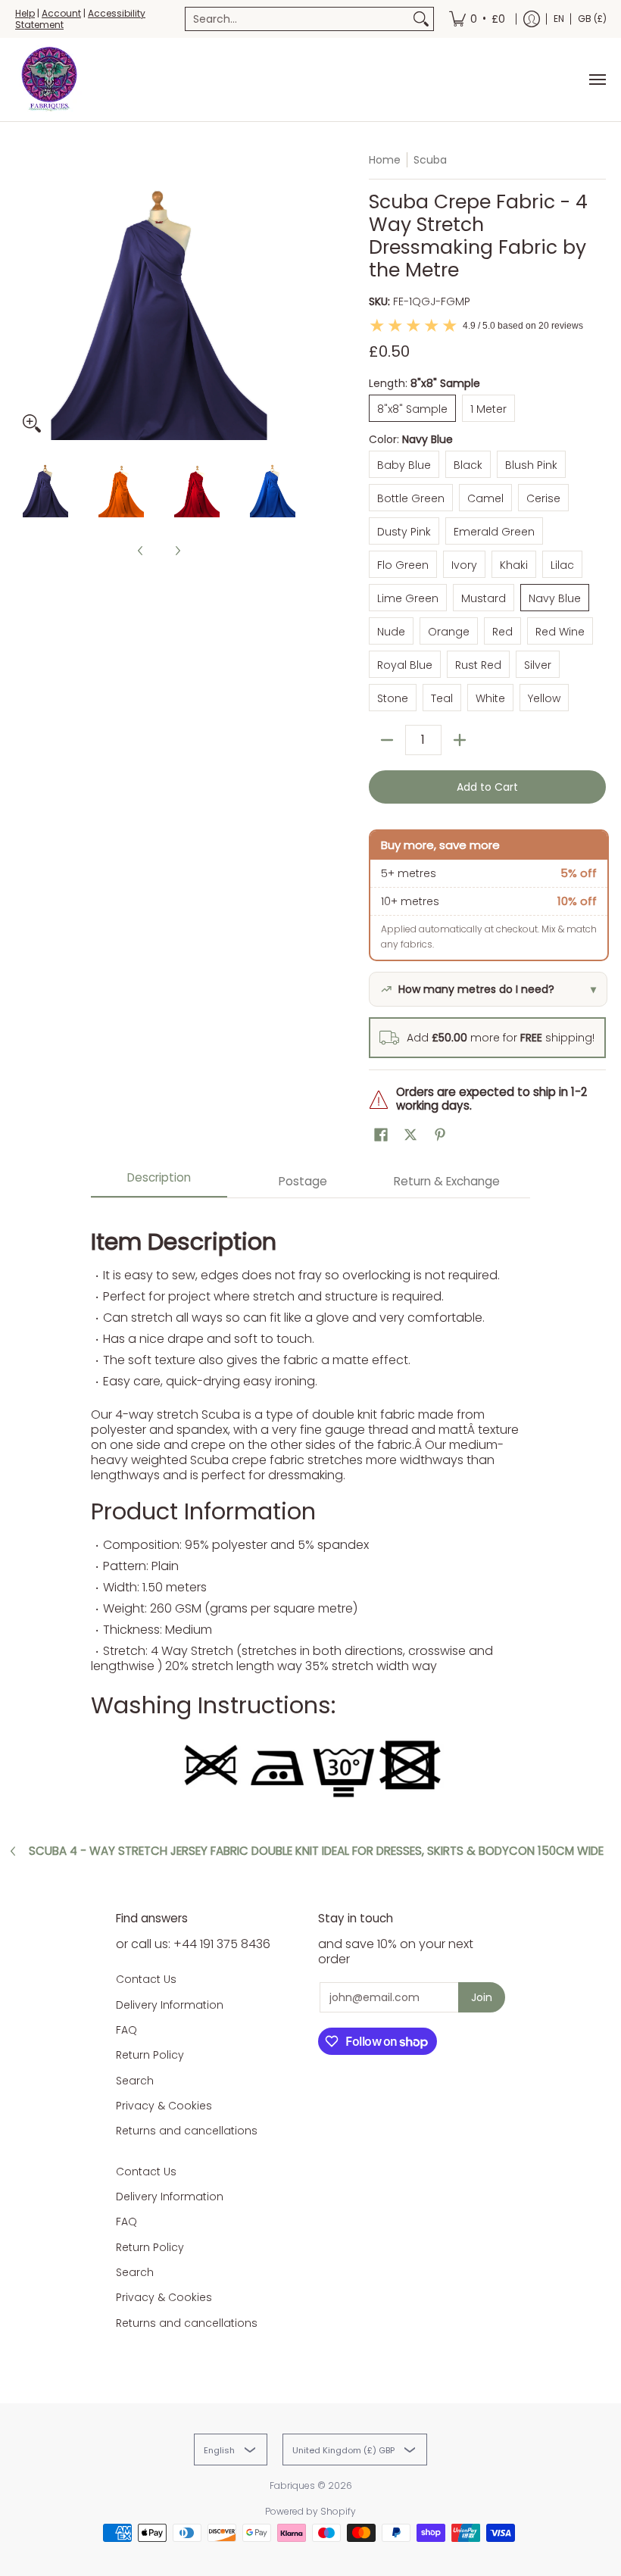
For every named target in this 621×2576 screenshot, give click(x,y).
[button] (381, 1135)
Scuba (430, 160)
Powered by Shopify (310, 2511)
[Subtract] (387, 740)
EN (559, 19)
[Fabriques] (49, 80)
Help (25, 13)
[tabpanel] (310, 1509)
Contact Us (146, 1979)
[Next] (292, 296)
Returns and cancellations (187, 2131)
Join (482, 1997)
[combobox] (297, 19)
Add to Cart (487, 787)
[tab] (159, 1182)
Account (61, 13)
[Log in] (532, 19)
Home (385, 160)
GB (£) (592, 19)
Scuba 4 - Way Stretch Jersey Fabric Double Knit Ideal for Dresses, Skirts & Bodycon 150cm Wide (316, 1851)
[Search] (421, 19)
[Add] (460, 740)
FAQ (126, 2030)
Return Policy (150, 2055)
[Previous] (26, 296)
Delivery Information (170, 2005)
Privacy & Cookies (164, 2106)
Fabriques (292, 2485)
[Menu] (597, 80)
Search (135, 2081)
